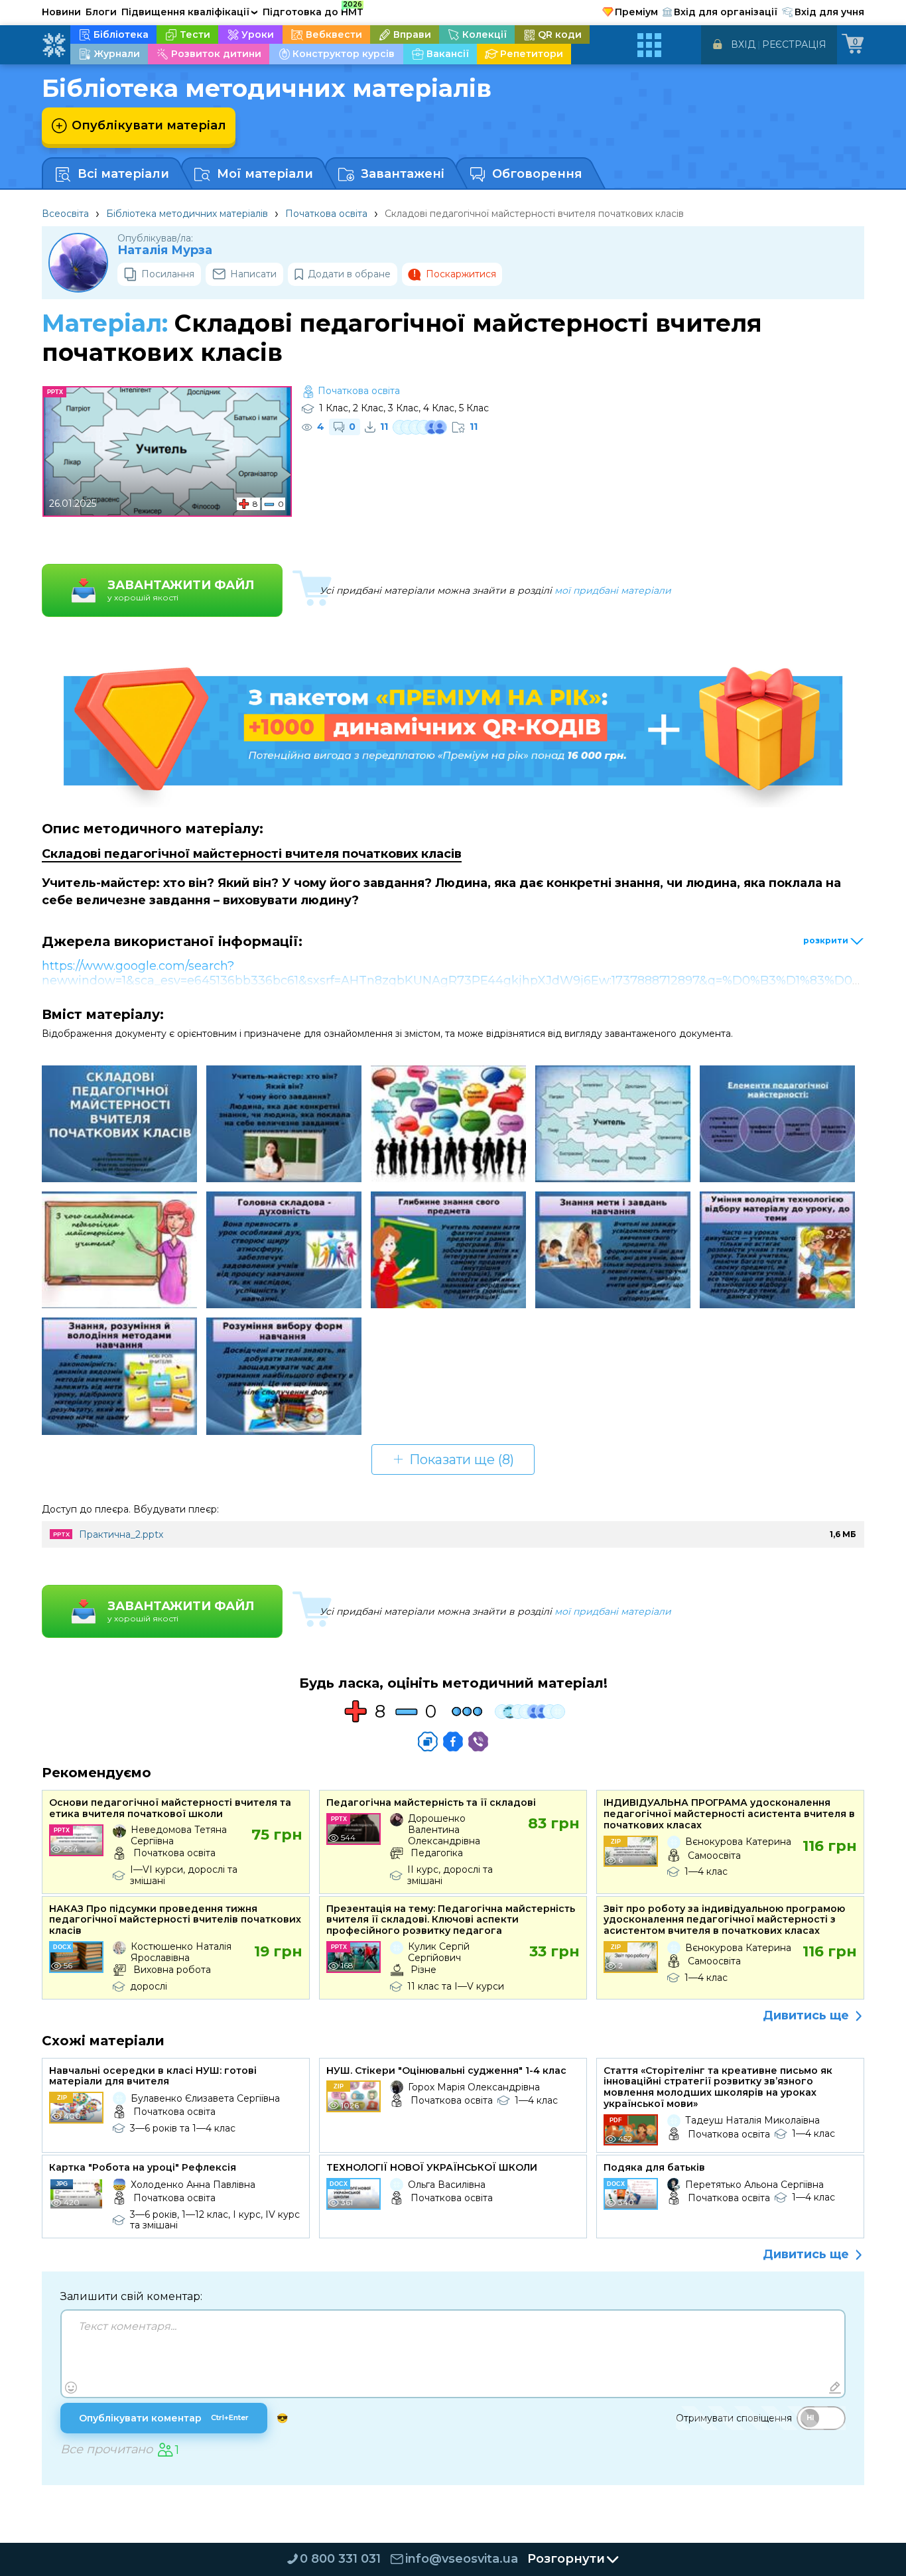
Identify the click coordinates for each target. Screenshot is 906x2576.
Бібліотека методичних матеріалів (187, 214)
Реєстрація (794, 44)
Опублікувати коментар (164, 2418)
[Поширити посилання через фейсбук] (453, 1741)
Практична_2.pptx (121, 1534)
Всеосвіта (65, 214)
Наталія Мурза (165, 250)
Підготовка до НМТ (313, 10)
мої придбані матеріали (613, 590)
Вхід (743, 44)
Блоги (101, 12)
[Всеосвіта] (54, 45)
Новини (61, 12)
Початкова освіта (326, 214)
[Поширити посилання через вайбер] (478, 1741)
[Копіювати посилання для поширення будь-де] (428, 1741)
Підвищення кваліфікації (190, 12)
